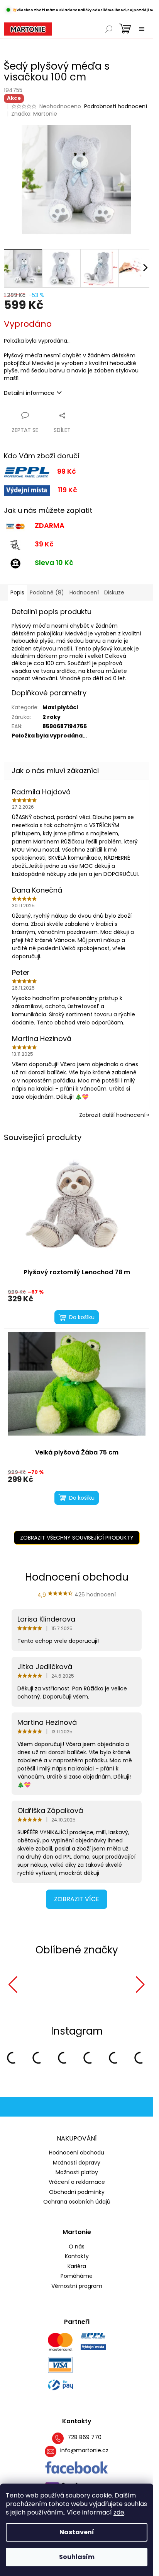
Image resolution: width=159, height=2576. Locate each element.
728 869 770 (85, 2436)
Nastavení (77, 2532)
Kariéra (77, 2265)
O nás (77, 2246)
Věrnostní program (77, 2285)
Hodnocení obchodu (77, 2151)
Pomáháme (77, 2275)
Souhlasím (77, 2557)
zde (119, 2512)
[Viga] (97, 1985)
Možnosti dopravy (77, 2161)
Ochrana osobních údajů (77, 2200)
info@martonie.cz (84, 2449)
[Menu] (142, 29)
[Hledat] (109, 29)
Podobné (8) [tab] (47, 592)
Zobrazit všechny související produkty (77, 1538)
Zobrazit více (77, 1899)
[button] (13, 1985)
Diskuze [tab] (114, 592)
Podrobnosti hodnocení (116, 107)
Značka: (34, 114)
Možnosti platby (77, 2171)
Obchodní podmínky (77, 2191)
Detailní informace (29, 393)
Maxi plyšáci (60, 707)
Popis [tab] (17, 592)
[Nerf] (40, 1985)
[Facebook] (77, 2467)
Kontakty (77, 2255)
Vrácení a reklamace (77, 2181)
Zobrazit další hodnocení (112, 1115)
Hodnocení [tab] (84, 592)
